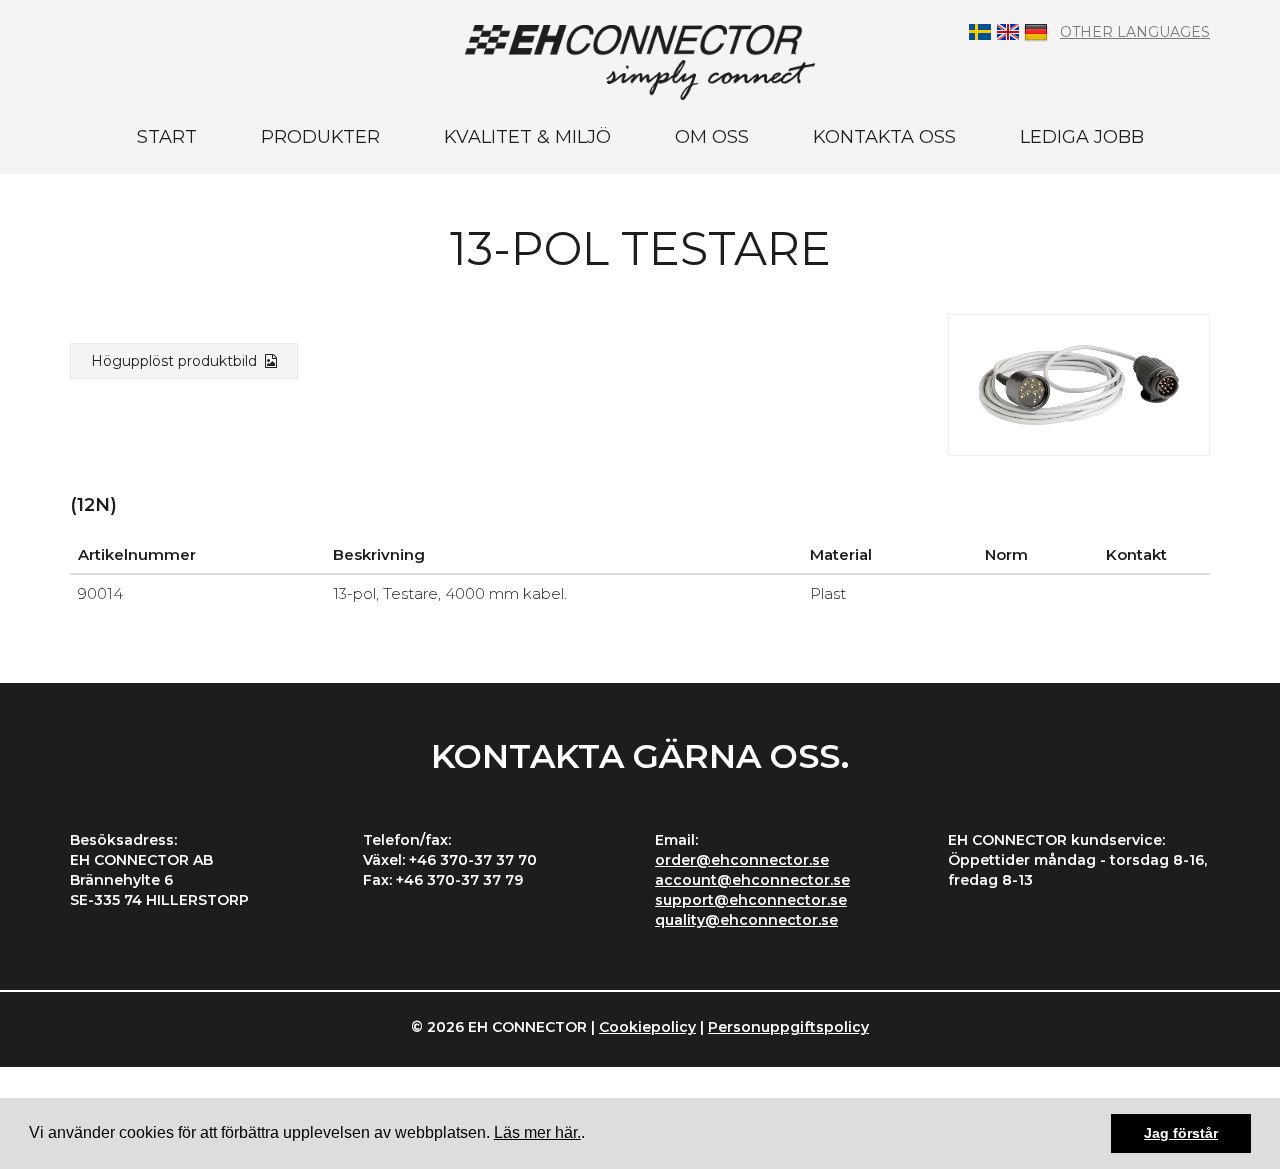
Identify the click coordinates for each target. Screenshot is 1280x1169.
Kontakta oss (884, 137)
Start (167, 137)
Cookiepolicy (647, 1027)
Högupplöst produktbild (178, 361)
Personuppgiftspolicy (788, 1027)
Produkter (320, 137)
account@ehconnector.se (752, 880)
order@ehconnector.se (742, 860)
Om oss (712, 137)
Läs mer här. (537, 1132)
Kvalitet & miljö (527, 137)
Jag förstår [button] (1181, 1133)
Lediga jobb (1082, 137)
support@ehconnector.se (751, 900)
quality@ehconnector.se (746, 920)
